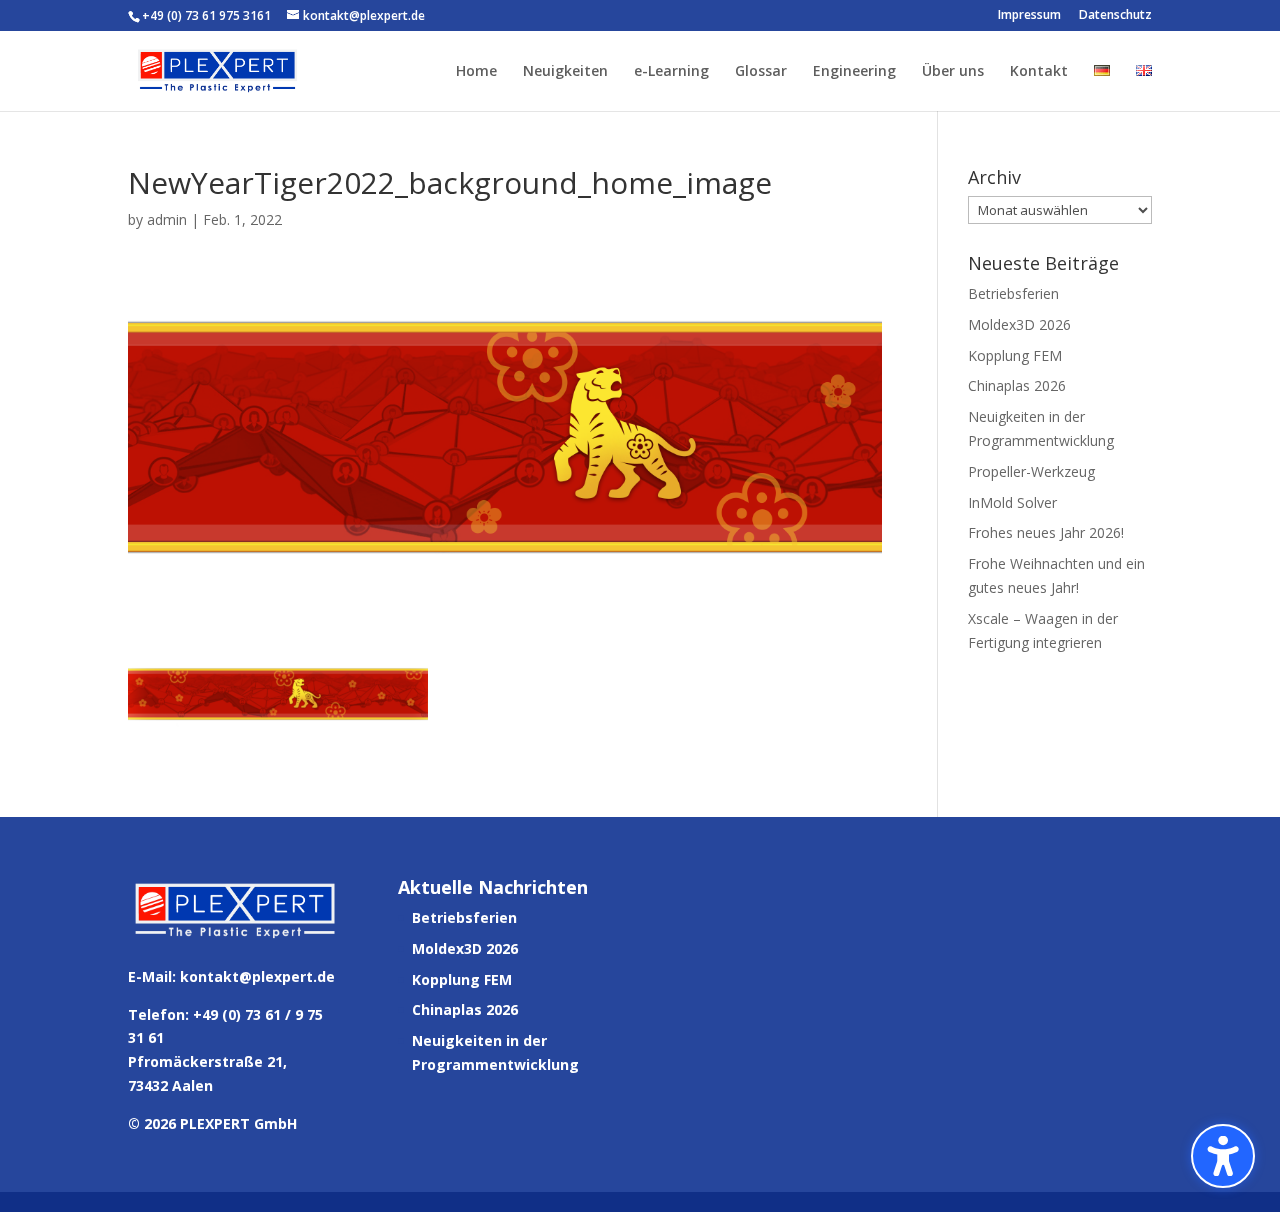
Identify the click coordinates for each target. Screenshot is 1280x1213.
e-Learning (671, 72)
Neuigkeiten (565, 72)
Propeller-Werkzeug (1031, 471)
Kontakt (1039, 72)
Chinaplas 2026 (1017, 385)
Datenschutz (1115, 16)
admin (167, 219)
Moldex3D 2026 (1019, 324)
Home (476, 72)
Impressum (1029, 16)
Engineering (854, 72)
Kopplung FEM (1015, 355)
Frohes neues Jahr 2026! (1046, 532)
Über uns (953, 72)
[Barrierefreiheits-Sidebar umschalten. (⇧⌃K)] (1223, 1156)
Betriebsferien (1013, 293)
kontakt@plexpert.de (257, 976)
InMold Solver (1012, 502)
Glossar (761, 72)
